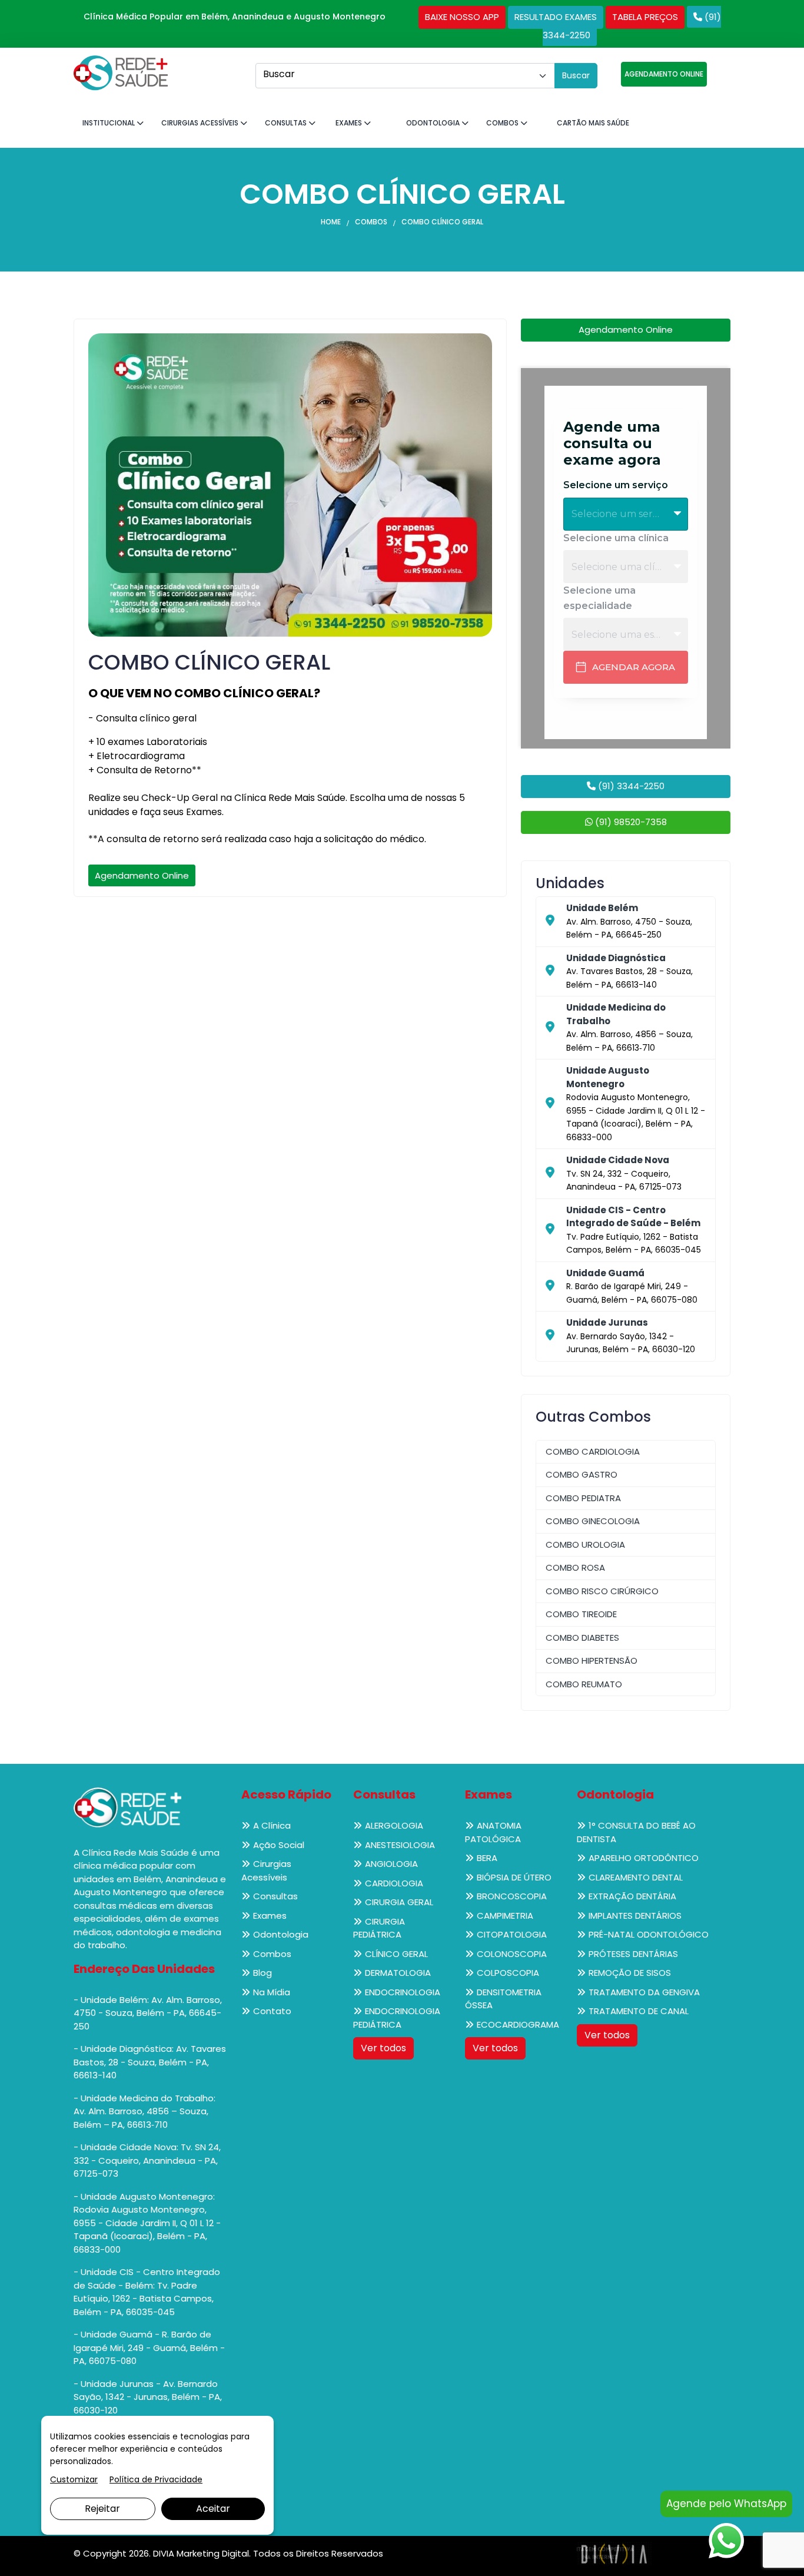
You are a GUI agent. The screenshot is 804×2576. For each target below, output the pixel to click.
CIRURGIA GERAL (399, 1902)
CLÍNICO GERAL (396, 1954)
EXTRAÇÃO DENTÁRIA (632, 1896)
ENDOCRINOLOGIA (403, 1992)
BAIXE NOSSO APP (462, 17)
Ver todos (383, 2048)
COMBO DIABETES (582, 1638)
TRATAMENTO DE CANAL (639, 2011)
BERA (487, 1858)
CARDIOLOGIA (394, 1883)
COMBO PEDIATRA (583, 1498)
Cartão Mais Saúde (593, 123)
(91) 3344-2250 (630, 786)
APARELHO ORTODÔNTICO (644, 1858)
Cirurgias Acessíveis (201, 123)
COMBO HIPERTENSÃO (592, 1661)
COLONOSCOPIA (512, 1954)
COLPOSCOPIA (508, 1973)
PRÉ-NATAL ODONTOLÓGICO (649, 1934)
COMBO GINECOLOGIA (593, 1521)
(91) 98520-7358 (630, 822)
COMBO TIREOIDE (581, 1614)
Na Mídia (272, 1992)
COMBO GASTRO (582, 1474)
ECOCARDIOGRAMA (518, 2024)
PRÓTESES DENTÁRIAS (633, 1954)
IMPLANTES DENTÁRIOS (635, 1916)
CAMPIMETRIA (505, 1916)
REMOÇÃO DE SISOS (630, 1973)
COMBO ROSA (575, 1567)
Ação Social (279, 1845)
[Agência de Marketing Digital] (614, 2553)
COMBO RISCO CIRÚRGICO (602, 1591)
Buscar (576, 75)
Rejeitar (102, 2509)
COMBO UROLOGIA (585, 1544)
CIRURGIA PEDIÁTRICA (379, 1928)
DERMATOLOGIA (398, 1973)
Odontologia (434, 123)
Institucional (109, 123)
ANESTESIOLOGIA (400, 1845)
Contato (272, 2011)
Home (331, 222)
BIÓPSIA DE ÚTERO (514, 1877)
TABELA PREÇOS (645, 17)
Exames (350, 123)
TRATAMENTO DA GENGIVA (644, 1992)
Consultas (287, 123)
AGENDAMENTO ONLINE (664, 74)
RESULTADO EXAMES (556, 17)
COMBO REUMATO (584, 1684)
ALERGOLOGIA (394, 1825)
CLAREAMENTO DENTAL (636, 1877)
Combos (503, 123)
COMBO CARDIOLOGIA (593, 1451)
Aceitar (213, 2509)
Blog (263, 1973)
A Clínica (272, 1825)
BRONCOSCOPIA (512, 1896)
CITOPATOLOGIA (512, 1934)
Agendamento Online (142, 875)
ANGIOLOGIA (391, 1864)
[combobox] (405, 76)
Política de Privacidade (156, 2479)
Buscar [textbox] (279, 74)
